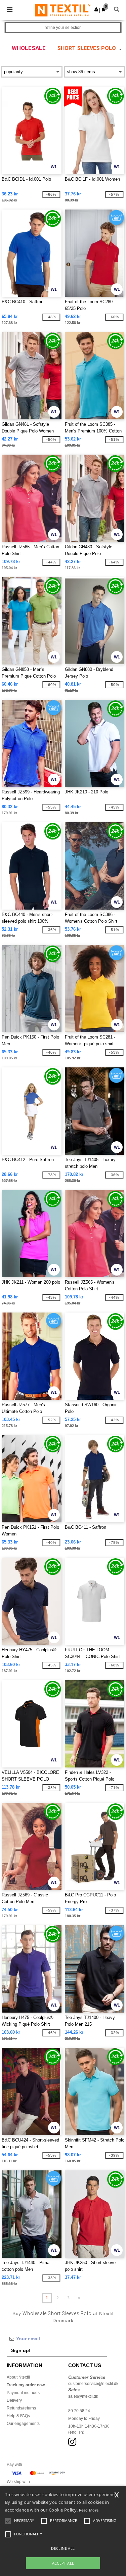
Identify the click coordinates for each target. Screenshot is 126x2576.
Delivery (14, 2400)
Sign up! (21, 2350)
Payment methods (23, 2393)
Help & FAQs (18, 2416)
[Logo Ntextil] (63, 10)
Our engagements (23, 2424)
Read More (89, 2510)
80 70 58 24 (79, 2411)
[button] (96, 9)
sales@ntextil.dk (83, 2396)
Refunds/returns (21, 2408)
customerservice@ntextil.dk (93, 2384)
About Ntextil (18, 2377)
